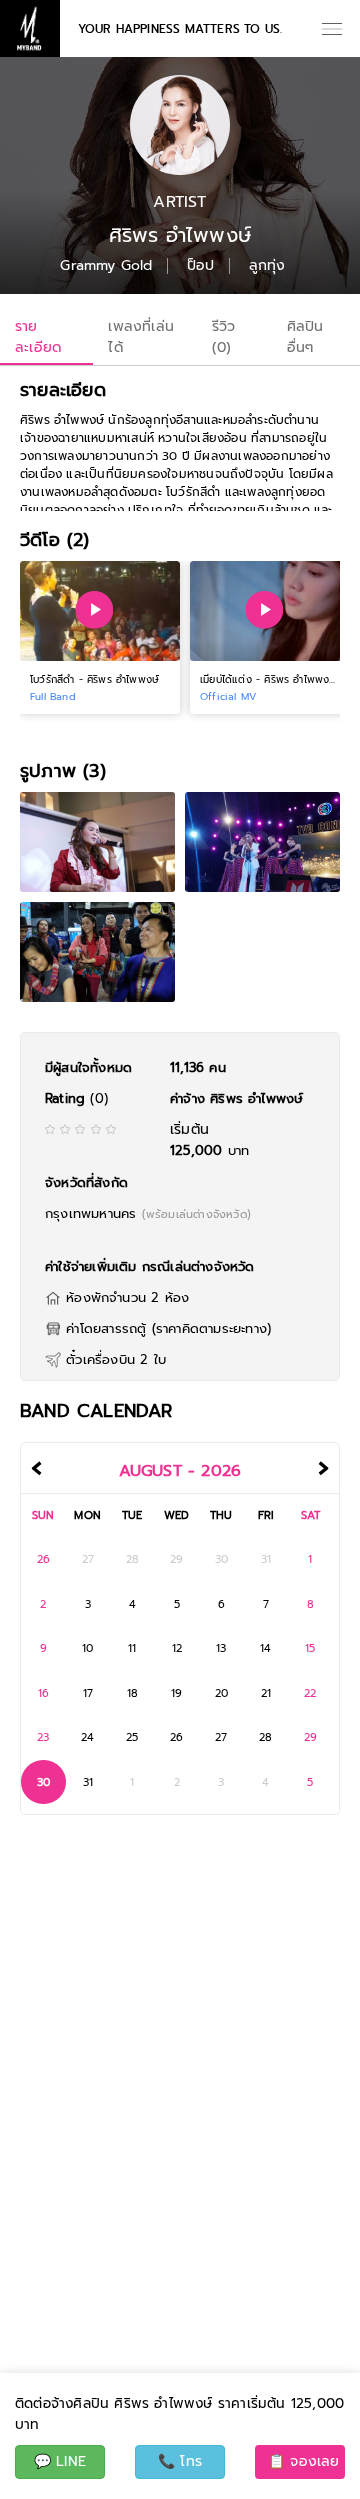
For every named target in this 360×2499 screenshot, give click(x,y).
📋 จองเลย (304, 2461)
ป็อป (201, 266)
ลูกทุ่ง (267, 266)
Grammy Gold (106, 266)
